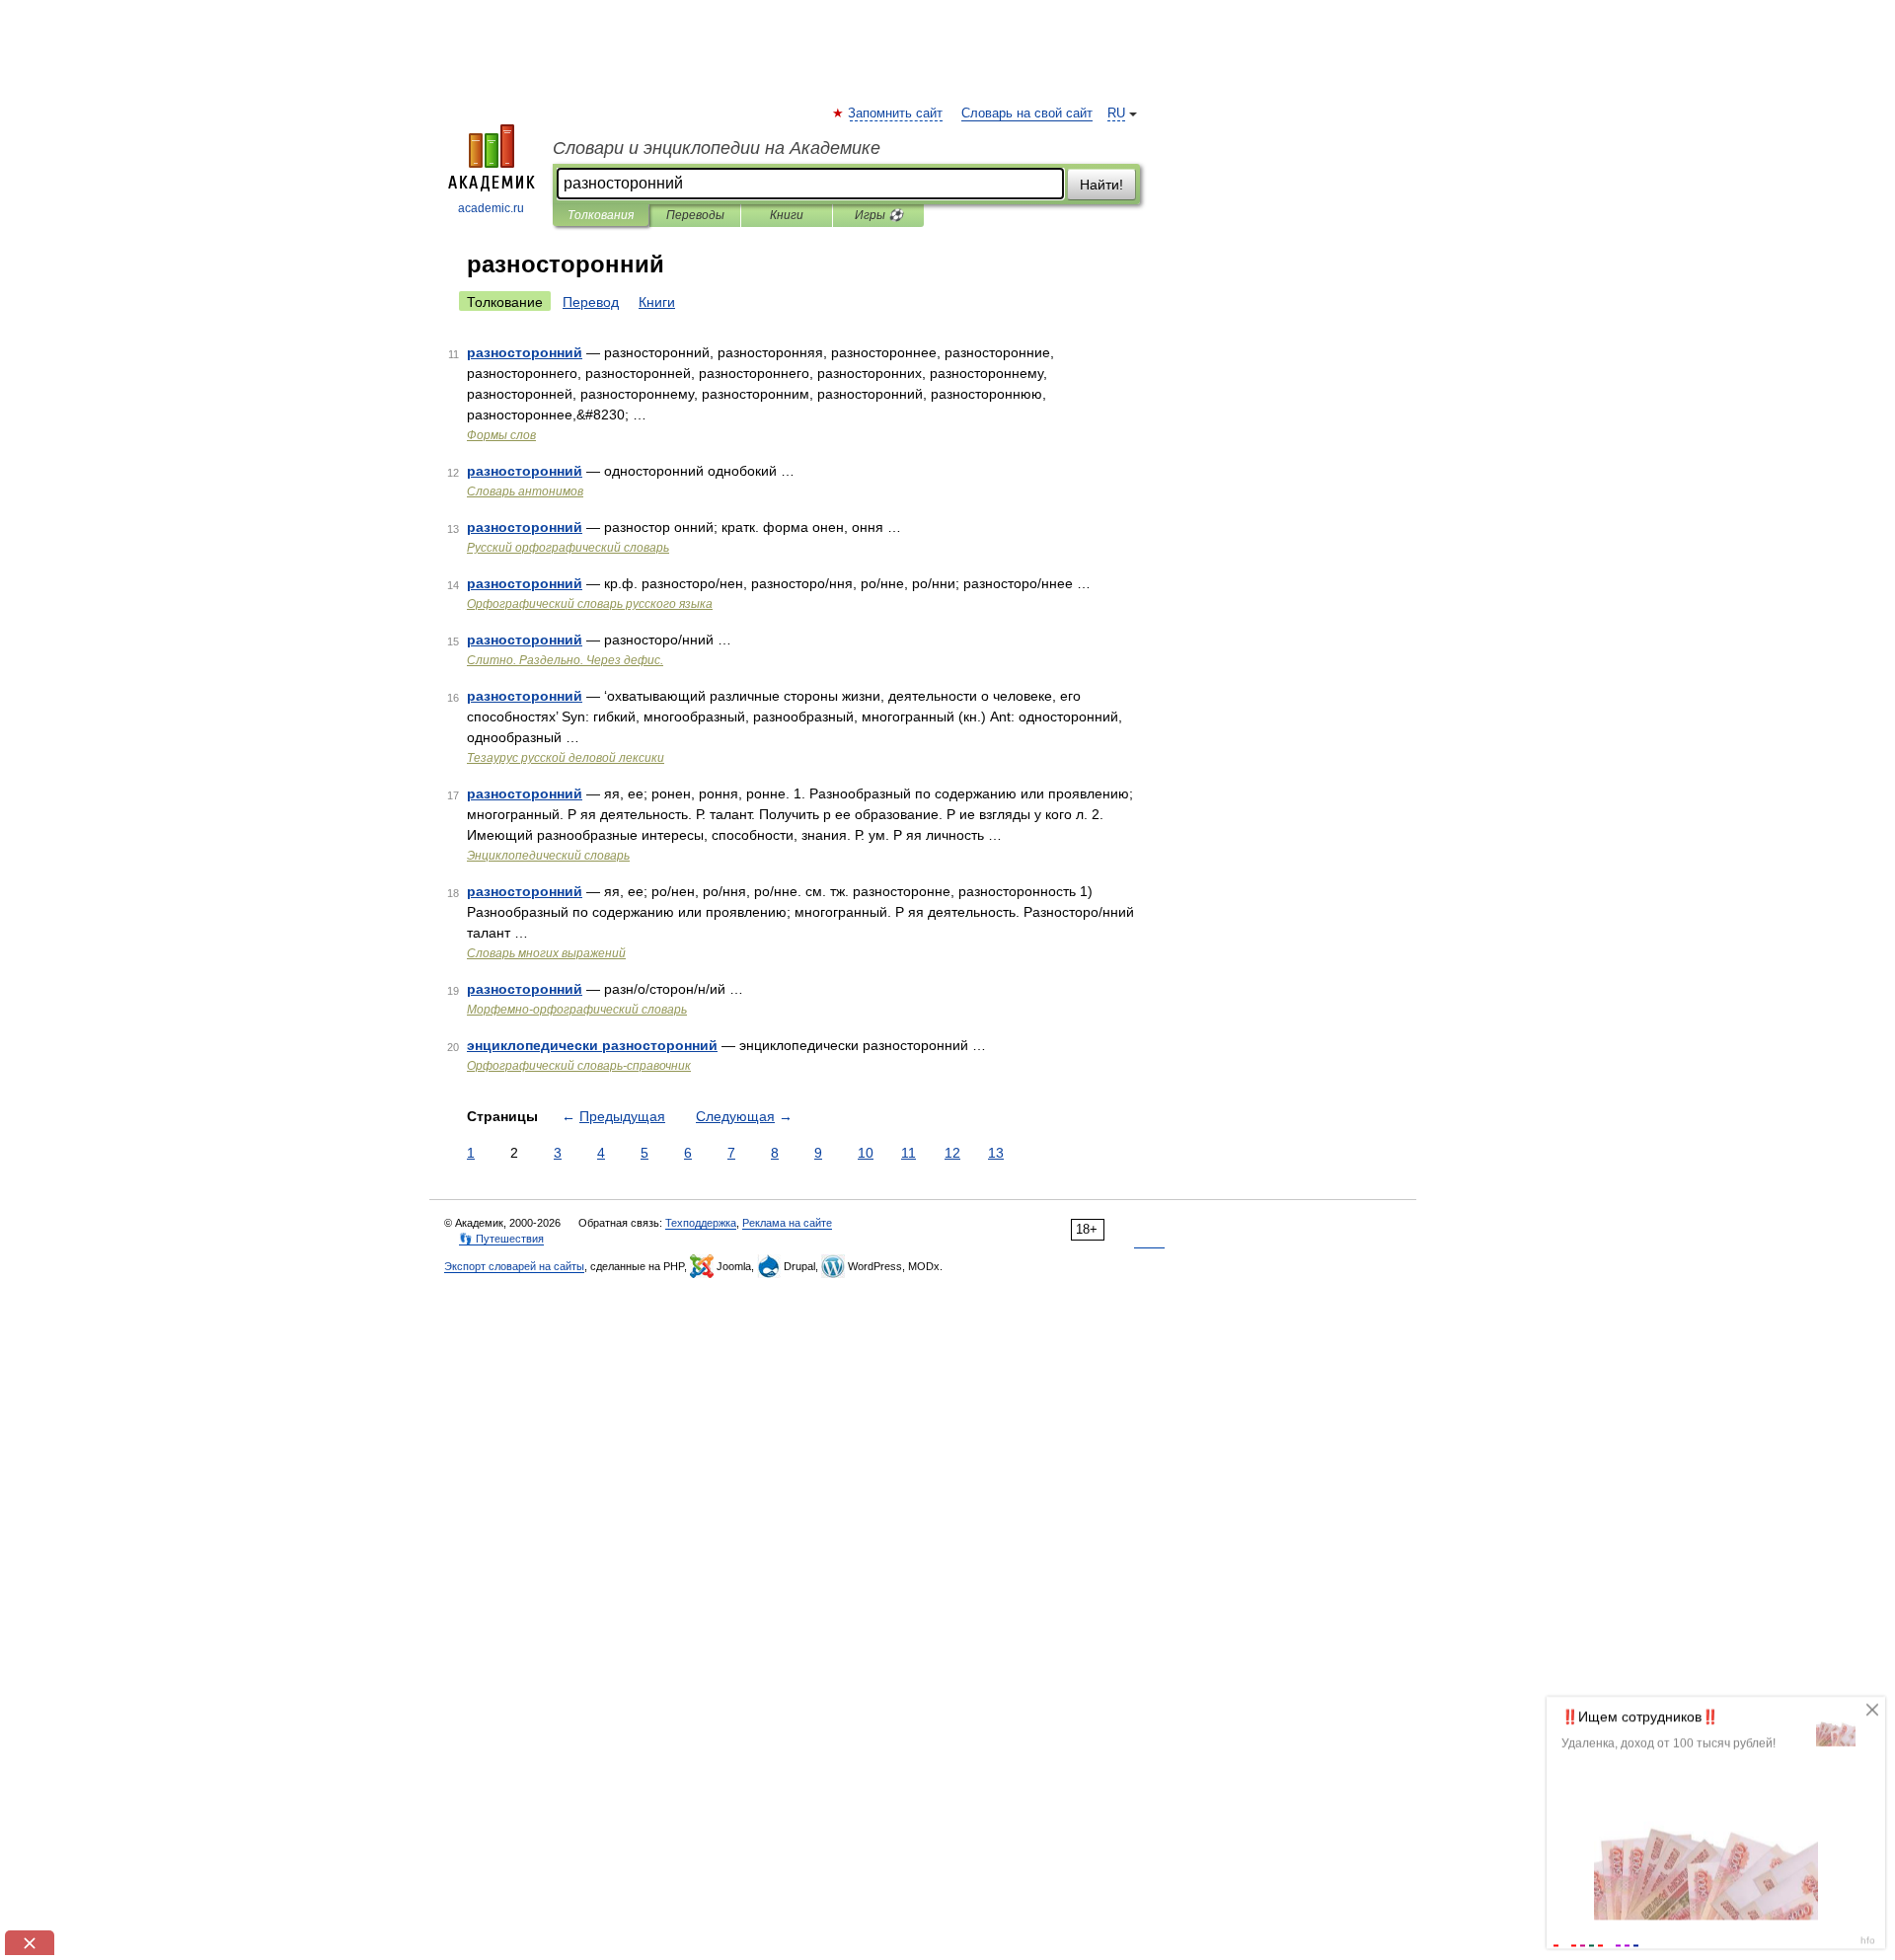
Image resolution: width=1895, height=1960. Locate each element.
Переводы (695, 215)
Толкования (601, 215)
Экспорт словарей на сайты (514, 1266)
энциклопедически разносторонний (592, 1045)
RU (1116, 113)
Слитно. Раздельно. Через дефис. (565, 660)
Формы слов (501, 435)
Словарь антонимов (525, 491)
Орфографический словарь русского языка (590, 604)
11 (909, 1153)
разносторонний (525, 352)
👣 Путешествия (501, 1239)
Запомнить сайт (896, 113)
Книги (787, 215)
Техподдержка (701, 1223)
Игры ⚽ (879, 215)
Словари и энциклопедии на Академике (717, 148)
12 (952, 1153)
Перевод (591, 302)
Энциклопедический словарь (548, 856)
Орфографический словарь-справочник (579, 1066)
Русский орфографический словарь (568, 548)
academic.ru (491, 208)
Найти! (1101, 185)
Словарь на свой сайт (1027, 113)
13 (996, 1153)
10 (866, 1153)
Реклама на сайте (787, 1223)
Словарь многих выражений (546, 953)
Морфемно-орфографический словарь (577, 1010)
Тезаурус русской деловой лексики (566, 758)
